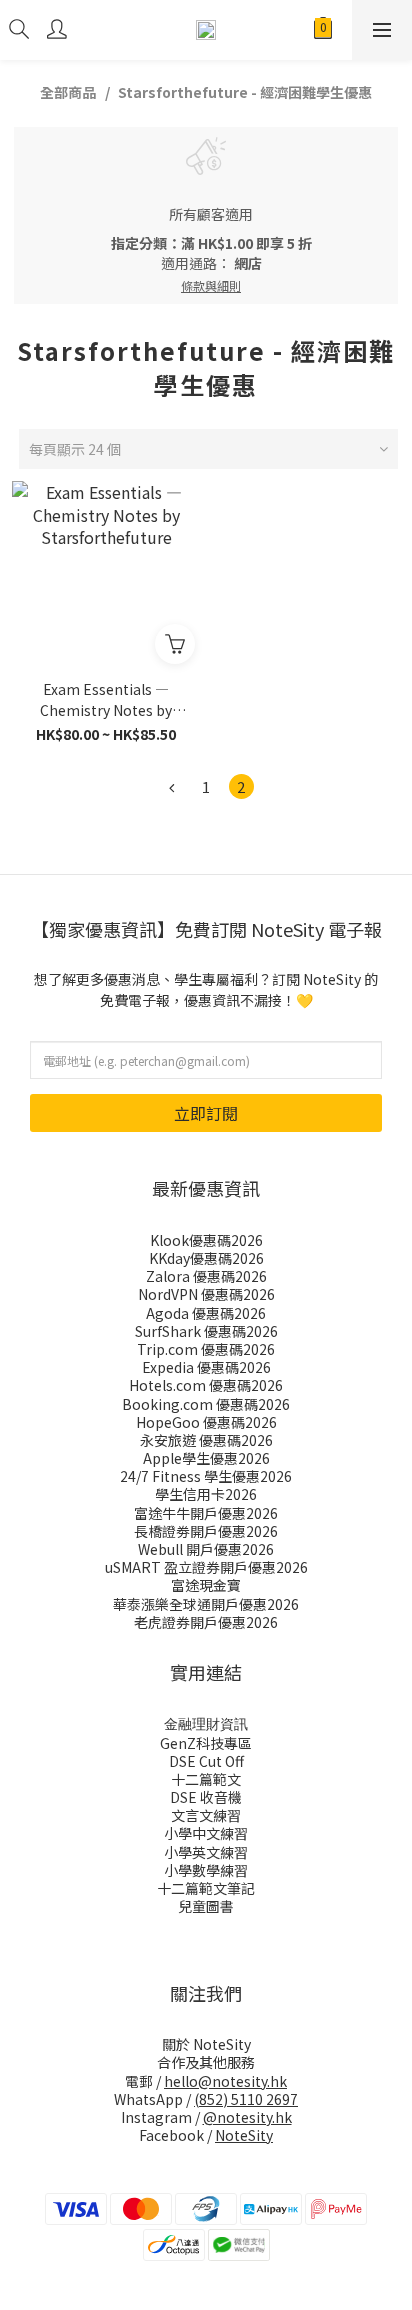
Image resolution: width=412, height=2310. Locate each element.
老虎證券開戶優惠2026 (206, 1622)
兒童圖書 (206, 1906)
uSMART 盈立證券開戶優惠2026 (206, 1567)
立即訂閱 (206, 1113)
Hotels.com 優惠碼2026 (206, 1385)
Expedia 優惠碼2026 (206, 1367)
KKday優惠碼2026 (206, 1258)
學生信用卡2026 (206, 1494)
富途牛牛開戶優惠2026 (206, 1513)
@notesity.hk (247, 2117)
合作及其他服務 (206, 2062)
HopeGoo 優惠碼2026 (206, 1422)
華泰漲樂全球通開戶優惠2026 (206, 1604)
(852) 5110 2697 (246, 2099)
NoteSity (244, 2135)
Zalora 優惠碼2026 (206, 1276)
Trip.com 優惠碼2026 (206, 1349)
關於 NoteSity (206, 2044)
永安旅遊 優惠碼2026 (206, 1440)
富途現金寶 (206, 1585)
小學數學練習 (206, 1870)
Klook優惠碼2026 (206, 1240)
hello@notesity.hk (225, 2081)
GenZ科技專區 (206, 1743)
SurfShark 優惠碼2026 (206, 1331)
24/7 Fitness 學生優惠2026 (206, 1476)
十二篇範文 (206, 1779)
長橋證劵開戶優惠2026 (206, 1531)
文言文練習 (206, 1815)
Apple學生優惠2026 (206, 1458)
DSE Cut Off (206, 1761)
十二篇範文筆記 (206, 1888)
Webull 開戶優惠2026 (206, 1549)
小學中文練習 (206, 1833)
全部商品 (68, 92)
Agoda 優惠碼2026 (206, 1313)
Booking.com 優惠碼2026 (206, 1404)
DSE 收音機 (206, 1797)
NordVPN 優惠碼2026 (206, 1294)
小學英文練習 (206, 1852)
